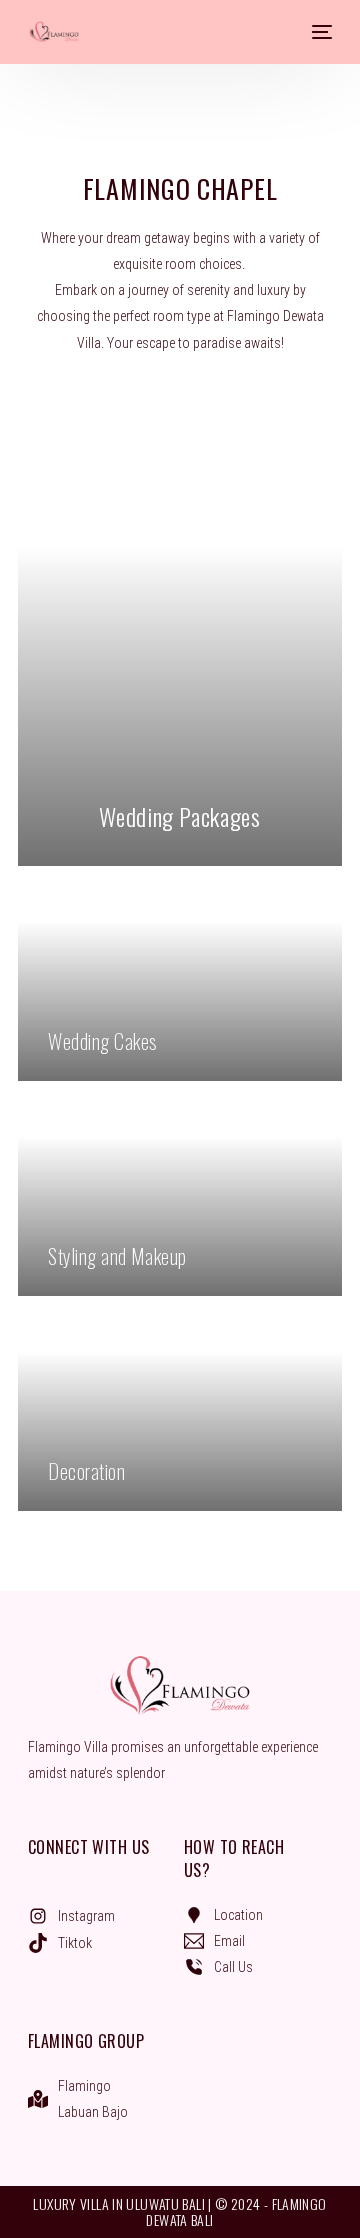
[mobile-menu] (320, 32)
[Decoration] (180, 1411)
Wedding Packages (179, 816)
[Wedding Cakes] (180, 981)
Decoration (86, 1471)
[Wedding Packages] (180, 666)
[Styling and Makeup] (180, 1196)
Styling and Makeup (117, 1256)
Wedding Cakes (102, 1041)
